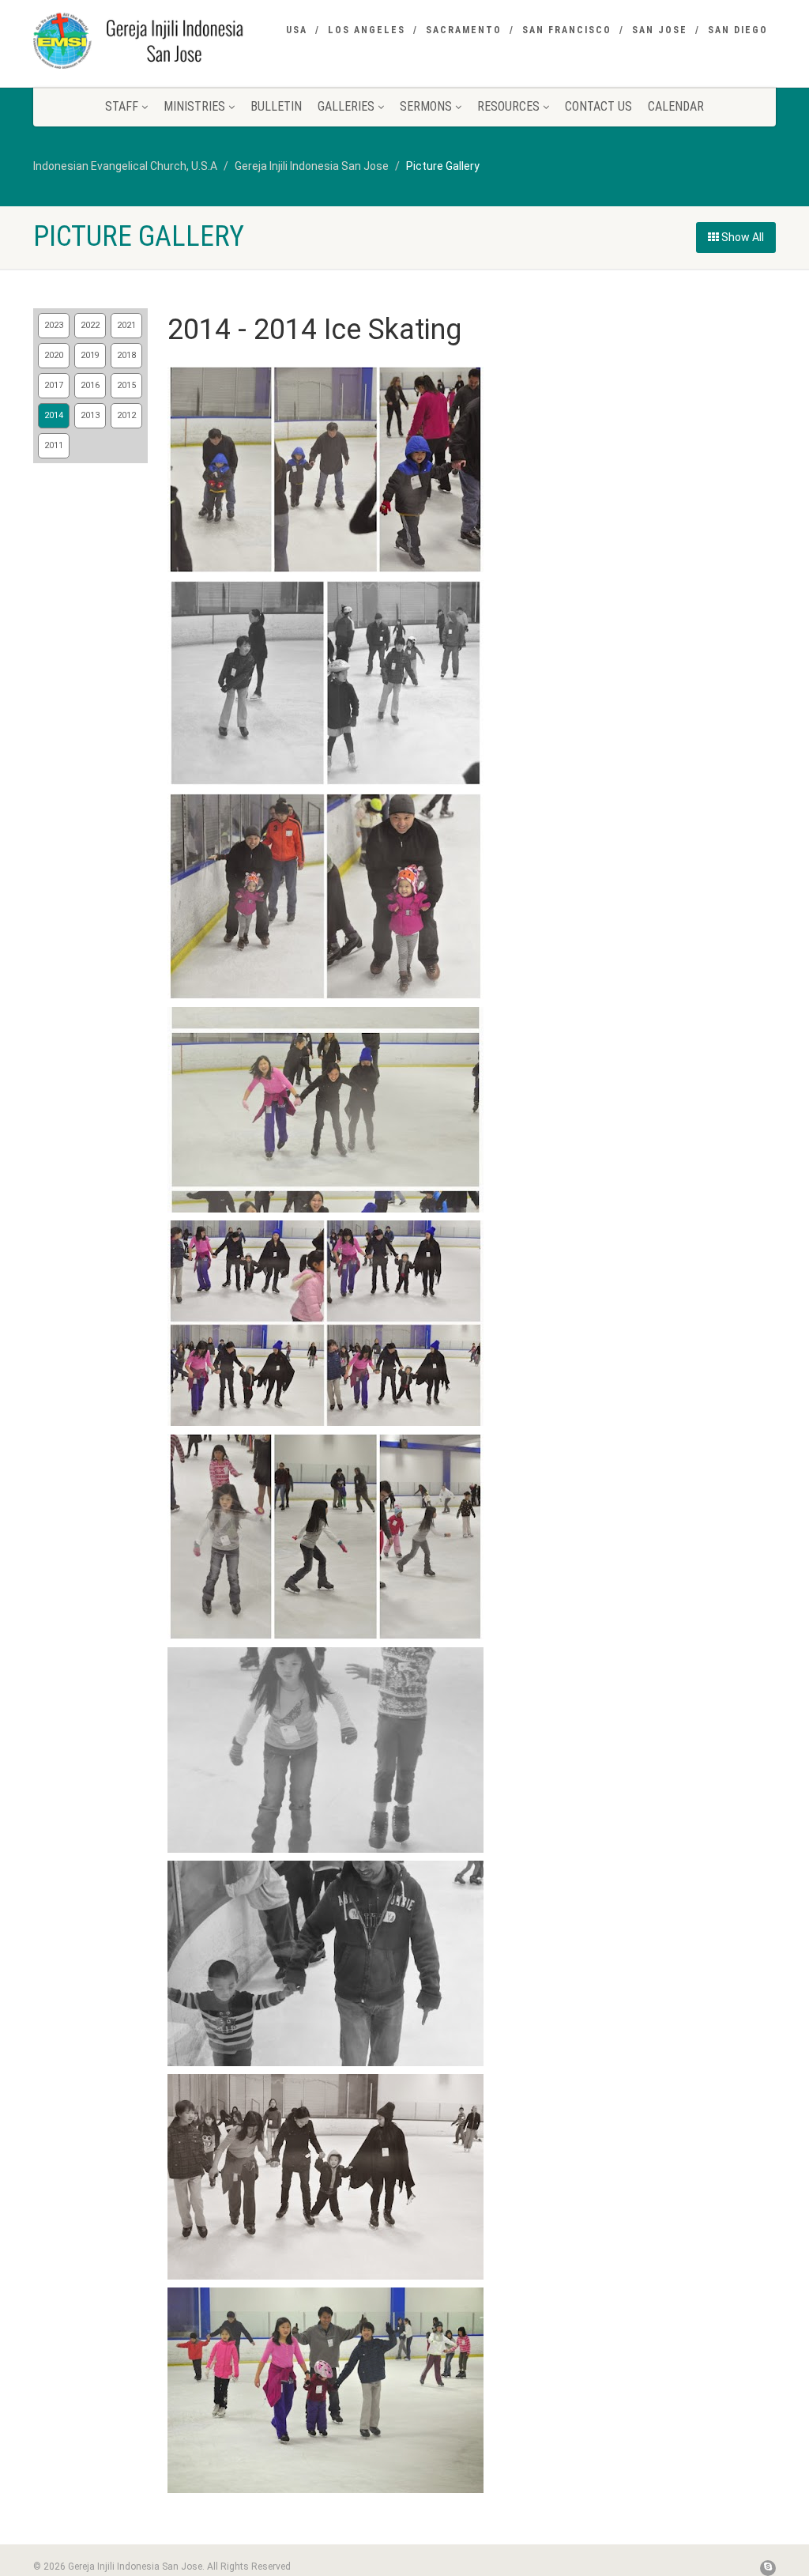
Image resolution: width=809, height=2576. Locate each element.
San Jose (660, 30)
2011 (54, 445)
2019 (90, 355)
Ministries (194, 106)
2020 (54, 355)
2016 (90, 385)
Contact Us (598, 106)
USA (297, 30)
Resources (508, 106)
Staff (122, 106)
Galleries (346, 106)
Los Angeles (367, 30)
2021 (126, 325)
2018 (126, 355)
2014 (54, 415)
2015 (126, 385)
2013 (90, 415)
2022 (90, 325)
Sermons (426, 106)
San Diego (738, 30)
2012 (126, 415)
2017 (54, 385)
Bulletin (276, 106)
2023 (54, 325)
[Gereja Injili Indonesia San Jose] (149, 40)
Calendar (676, 106)
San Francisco (567, 30)
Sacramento (464, 30)
